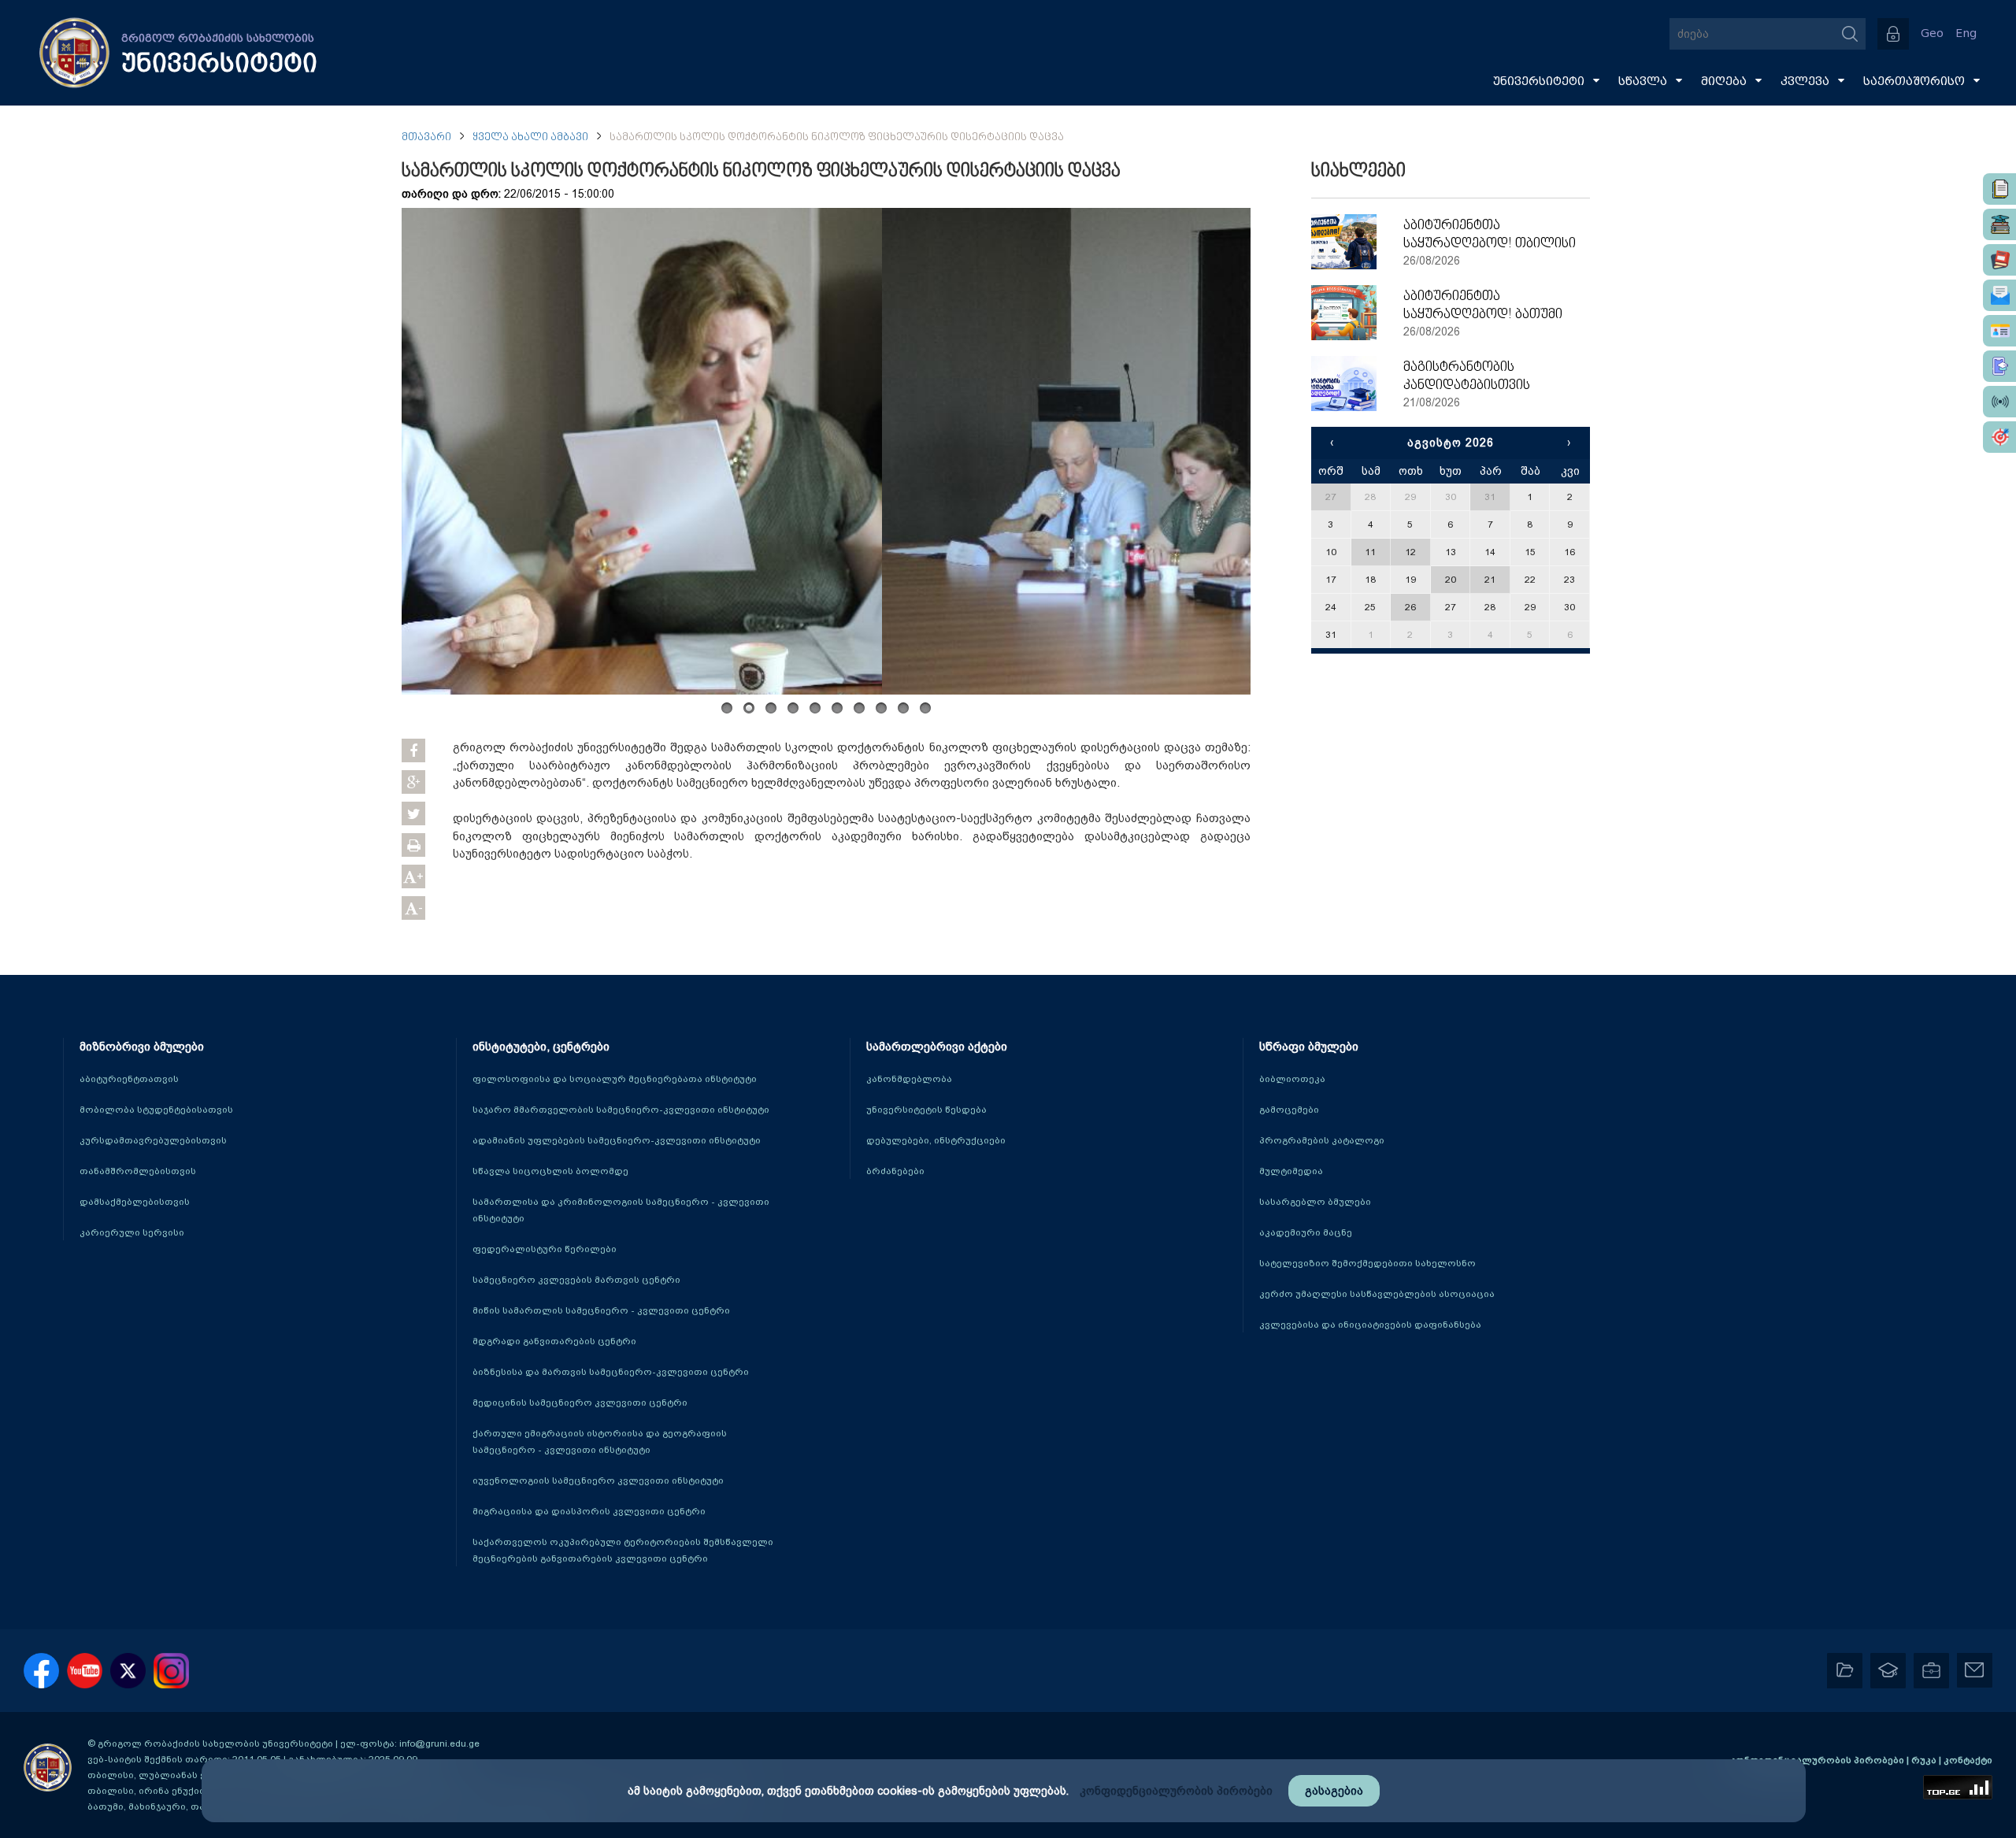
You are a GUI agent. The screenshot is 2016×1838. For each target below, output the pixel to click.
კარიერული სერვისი (132, 1232)
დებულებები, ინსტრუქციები (936, 1140)
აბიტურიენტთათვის (129, 1079)
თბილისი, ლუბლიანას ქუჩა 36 (161, 1775)
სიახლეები (1358, 172)
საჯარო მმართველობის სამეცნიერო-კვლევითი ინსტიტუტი (621, 1110)
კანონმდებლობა (909, 1079)
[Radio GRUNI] (1999, 402)
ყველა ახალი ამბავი (530, 137)
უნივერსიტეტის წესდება (926, 1110)
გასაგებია (1334, 1791)
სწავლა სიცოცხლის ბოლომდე (550, 1171)
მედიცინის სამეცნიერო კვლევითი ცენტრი (580, 1403)
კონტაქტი (1968, 1760)
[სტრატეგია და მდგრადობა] (1999, 437)
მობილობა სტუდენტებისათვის (156, 1110)
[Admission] (1999, 366)
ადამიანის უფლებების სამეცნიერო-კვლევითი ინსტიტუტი (617, 1140)
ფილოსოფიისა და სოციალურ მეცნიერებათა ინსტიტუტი (615, 1079)
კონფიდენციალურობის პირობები (1818, 1760)
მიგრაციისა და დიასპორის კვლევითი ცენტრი (589, 1511)
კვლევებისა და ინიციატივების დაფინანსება (1370, 1325)
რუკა (1925, 1760)
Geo (1932, 33)
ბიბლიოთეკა (1292, 1079)
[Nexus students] (1999, 224)
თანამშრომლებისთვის (138, 1171)
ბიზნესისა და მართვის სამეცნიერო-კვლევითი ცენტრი (611, 1372)
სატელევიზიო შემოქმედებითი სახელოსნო (1367, 1263)
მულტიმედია (1291, 1171)
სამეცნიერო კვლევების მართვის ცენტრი (576, 1280)
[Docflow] (1999, 189)
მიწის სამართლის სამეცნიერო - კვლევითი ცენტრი (601, 1310)
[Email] (1999, 295)
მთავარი (426, 137)
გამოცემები (1289, 1110)
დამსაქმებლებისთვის (135, 1202)
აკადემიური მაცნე (1306, 1232)
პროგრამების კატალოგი (1322, 1140)
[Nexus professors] (1999, 260)
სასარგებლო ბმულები (1315, 1202)
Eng (1966, 33)
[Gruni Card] (1999, 331)
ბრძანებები (895, 1171)
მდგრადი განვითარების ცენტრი (554, 1341)
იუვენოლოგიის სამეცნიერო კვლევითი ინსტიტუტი (598, 1480)
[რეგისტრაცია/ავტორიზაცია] (1893, 34)
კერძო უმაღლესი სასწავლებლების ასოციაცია (1377, 1294)
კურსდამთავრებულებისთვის (153, 1140)
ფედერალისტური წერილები (545, 1249)
